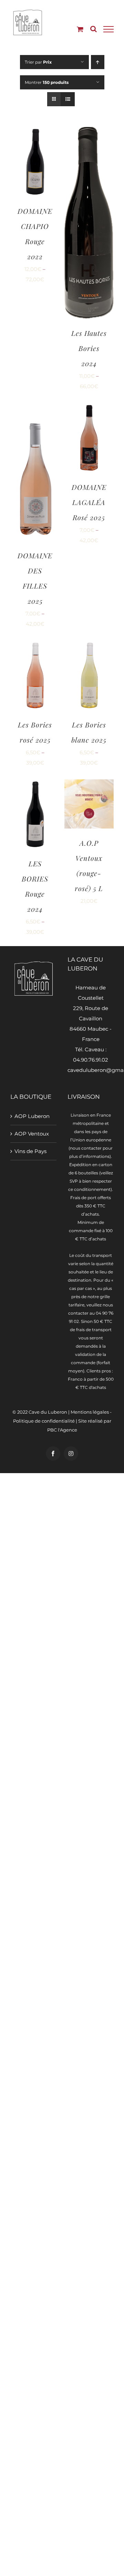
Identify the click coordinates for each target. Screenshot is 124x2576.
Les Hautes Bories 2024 (89, 348)
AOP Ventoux (32, 1134)
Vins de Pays (30, 1151)
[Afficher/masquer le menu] (108, 29)
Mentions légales (90, 1412)
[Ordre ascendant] (98, 62)
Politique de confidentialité (44, 1421)
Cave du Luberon (48, 1412)
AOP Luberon (32, 1116)
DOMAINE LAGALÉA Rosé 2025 (89, 502)
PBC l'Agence (62, 1430)
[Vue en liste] (68, 99)
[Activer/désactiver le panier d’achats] (80, 29)
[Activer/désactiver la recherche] (94, 29)
